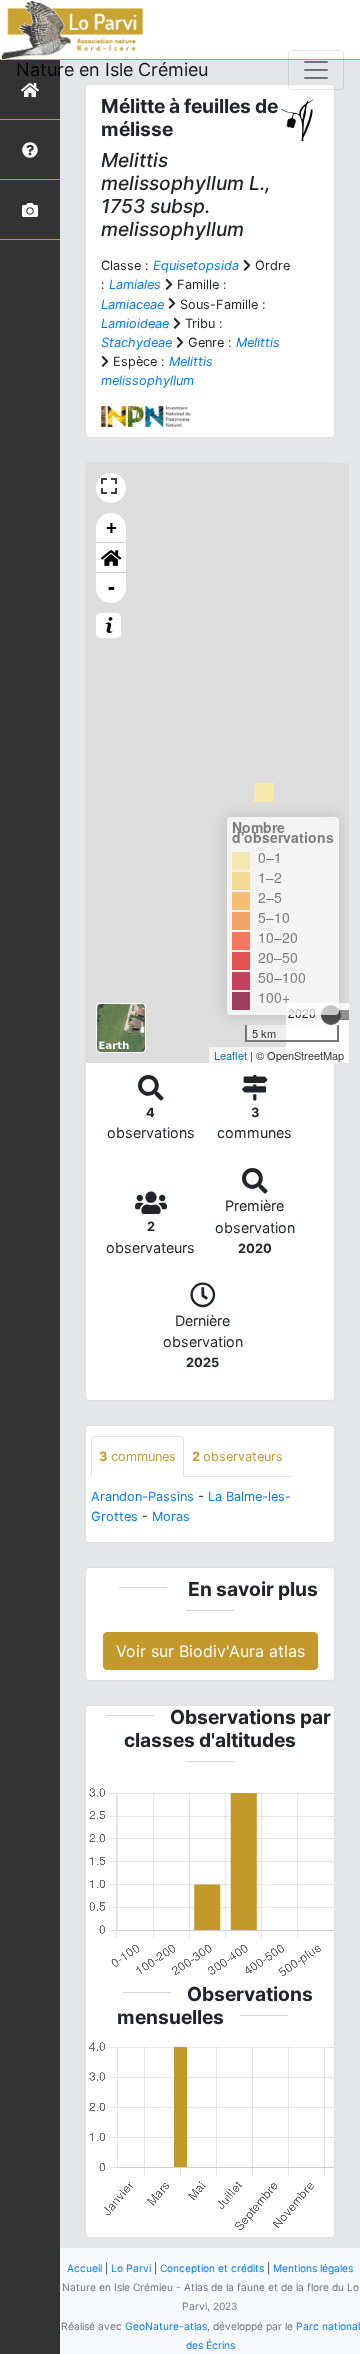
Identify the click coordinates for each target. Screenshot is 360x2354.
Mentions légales (313, 2268)
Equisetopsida (196, 265)
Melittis (258, 342)
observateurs (237, 1456)
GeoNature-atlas (166, 2326)
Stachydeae (136, 342)
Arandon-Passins (142, 1496)
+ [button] (111, 527)
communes (137, 1456)
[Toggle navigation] (316, 70)
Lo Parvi (131, 2268)
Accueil (84, 2268)
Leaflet (230, 1055)
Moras (171, 1516)
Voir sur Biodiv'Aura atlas (210, 1651)
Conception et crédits (212, 2268)
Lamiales (135, 284)
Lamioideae (135, 323)
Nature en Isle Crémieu (112, 69)
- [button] (111, 587)
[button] (111, 558)
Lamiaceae (132, 304)
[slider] (331, 1015)
